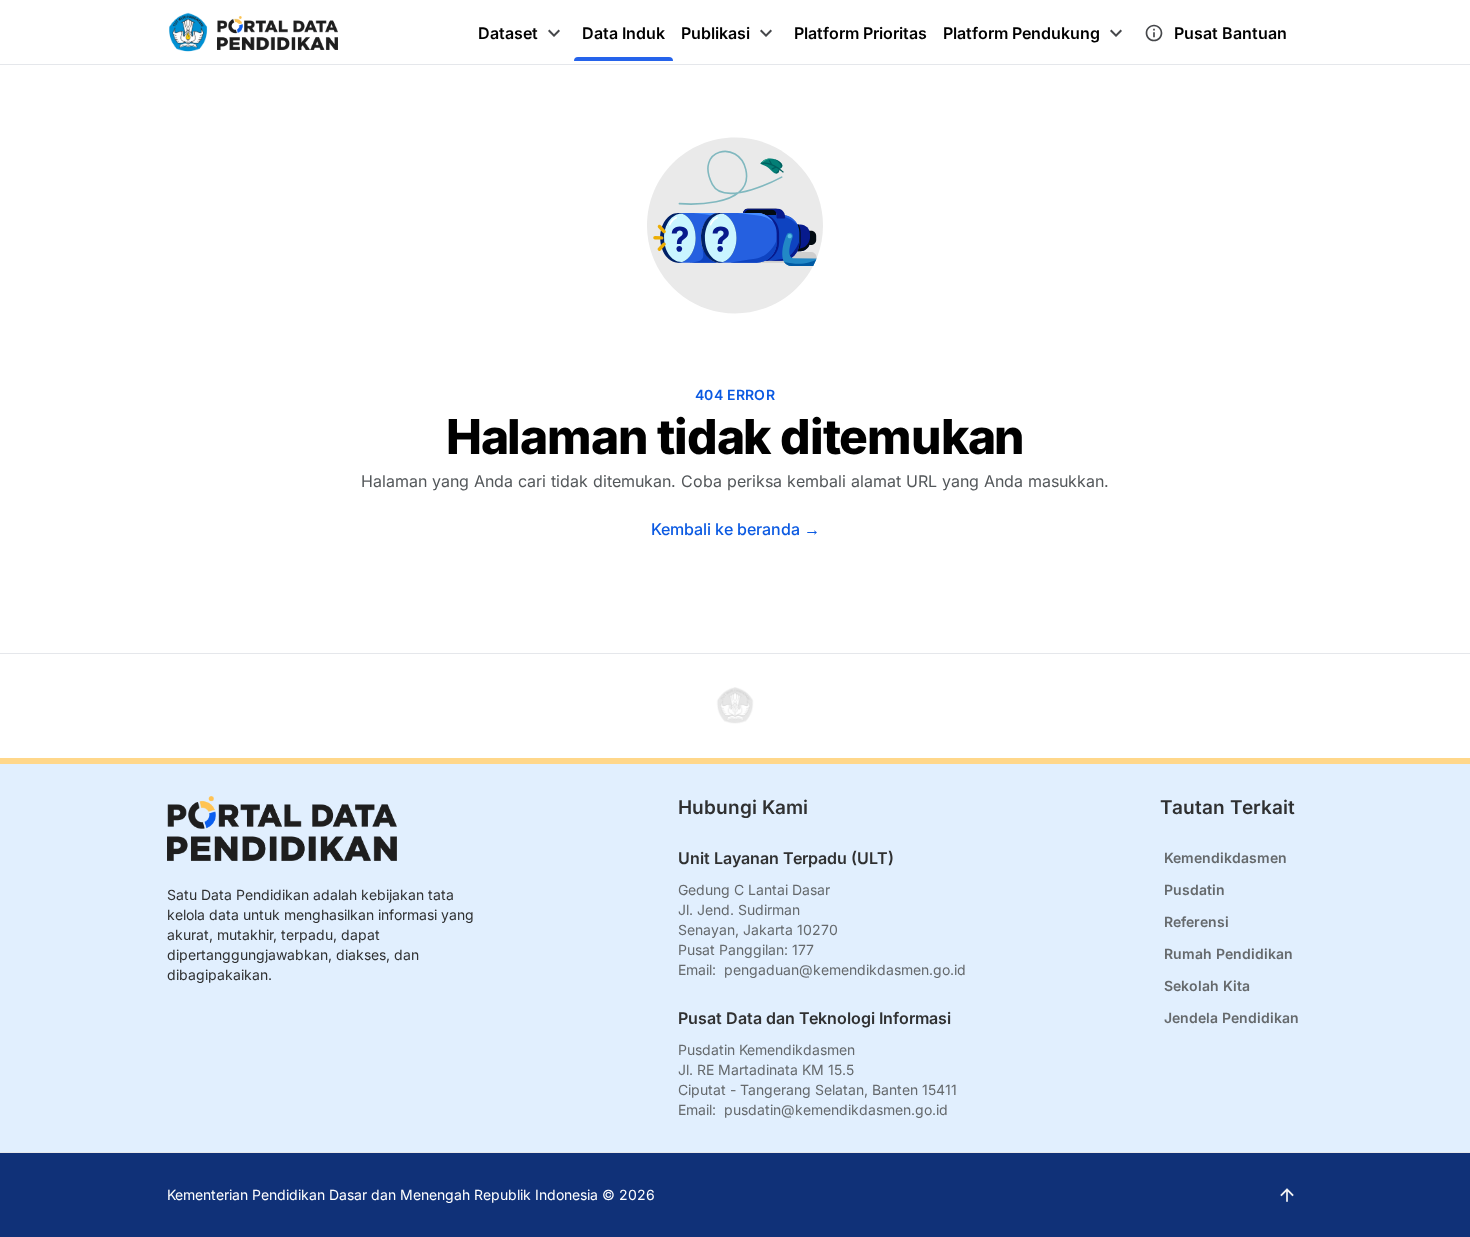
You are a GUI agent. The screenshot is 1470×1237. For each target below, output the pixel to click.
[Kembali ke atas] (735, 706)
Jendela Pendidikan (1231, 1017)
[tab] (522, 33)
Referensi (1196, 921)
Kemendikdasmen (1225, 857)
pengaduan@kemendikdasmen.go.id (845, 969)
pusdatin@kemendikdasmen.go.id (836, 1109)
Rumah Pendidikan (1228, 953)
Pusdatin (1194, 889)
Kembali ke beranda (735, 529)
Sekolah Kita (1207, 985)
